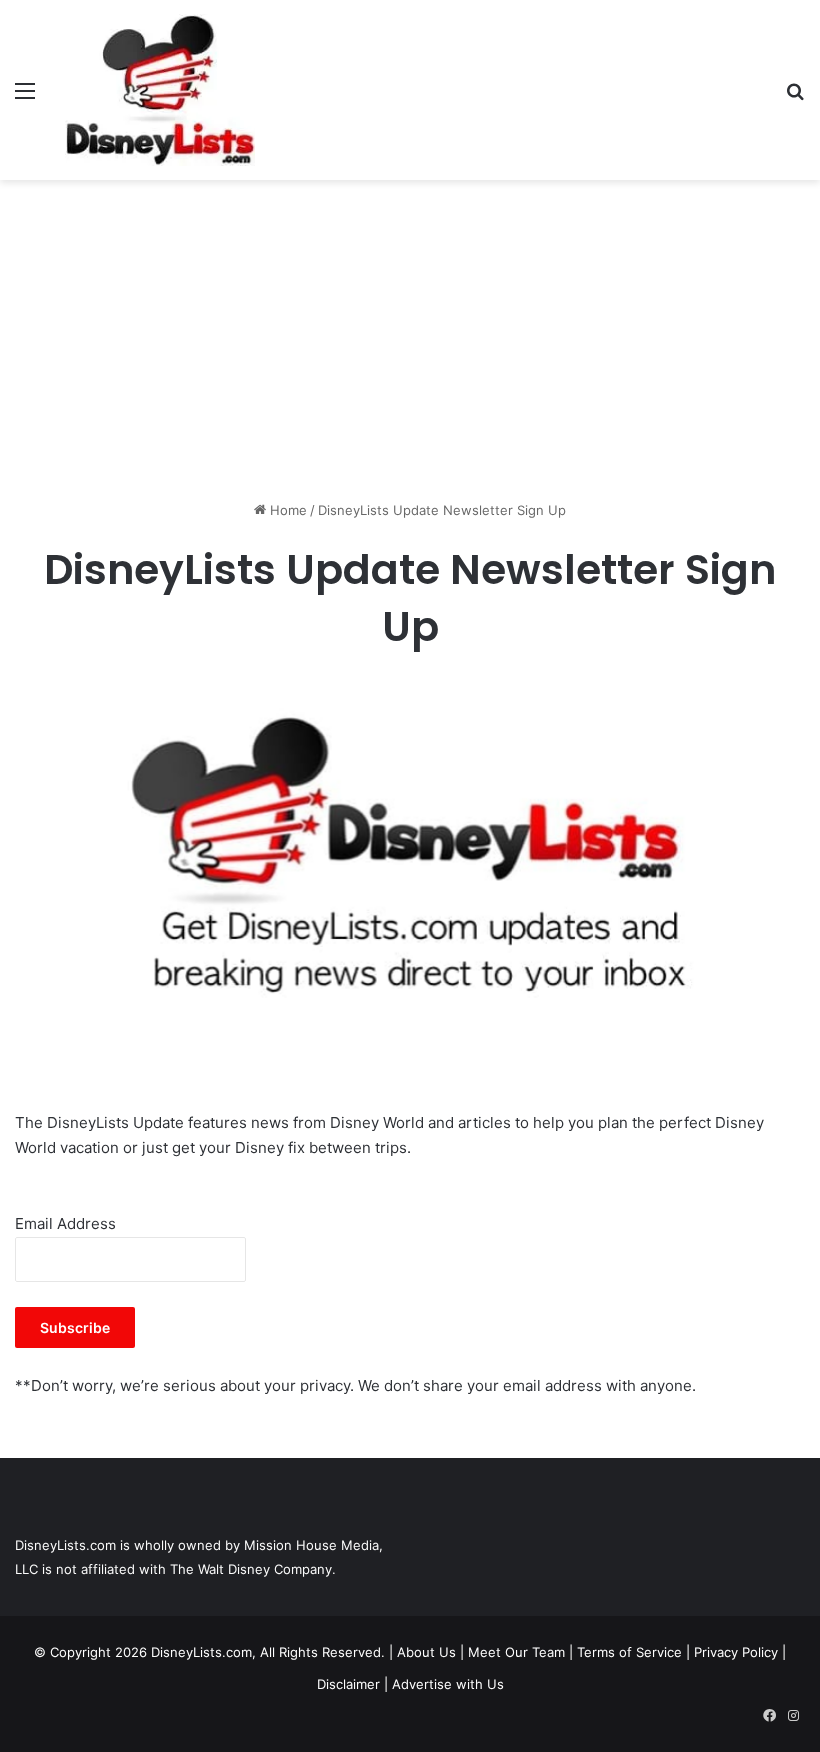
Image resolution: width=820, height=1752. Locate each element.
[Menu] (25, 97)
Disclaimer (348, 1684)
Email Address (65, 1223)
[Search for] (795, 97)
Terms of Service (629, 1652)
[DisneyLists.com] (160, 90)
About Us (426, 1652)
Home (286, 510)
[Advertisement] (410, 340)
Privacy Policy (736, 1652)
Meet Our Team (516, 1652)
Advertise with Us (448, 1684)
